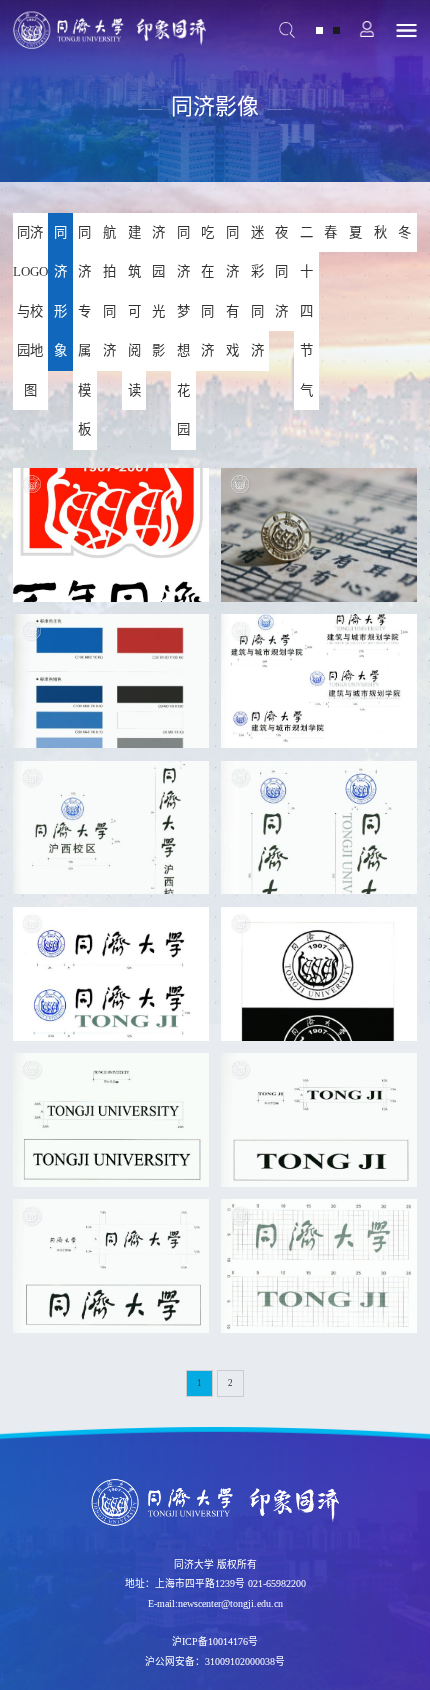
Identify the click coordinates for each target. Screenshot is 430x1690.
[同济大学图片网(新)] (109, 30)
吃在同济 (207, 292)
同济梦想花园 (183, 331)
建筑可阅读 (134, 311)
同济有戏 (232, 292)
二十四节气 (306, 311)
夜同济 (281, 272)
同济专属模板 (84, 331)
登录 (369, 29)
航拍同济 (109, 292)
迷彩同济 (257, 292)
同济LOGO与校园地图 (30, 311)
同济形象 (60, 292)
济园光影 (158, 292)
